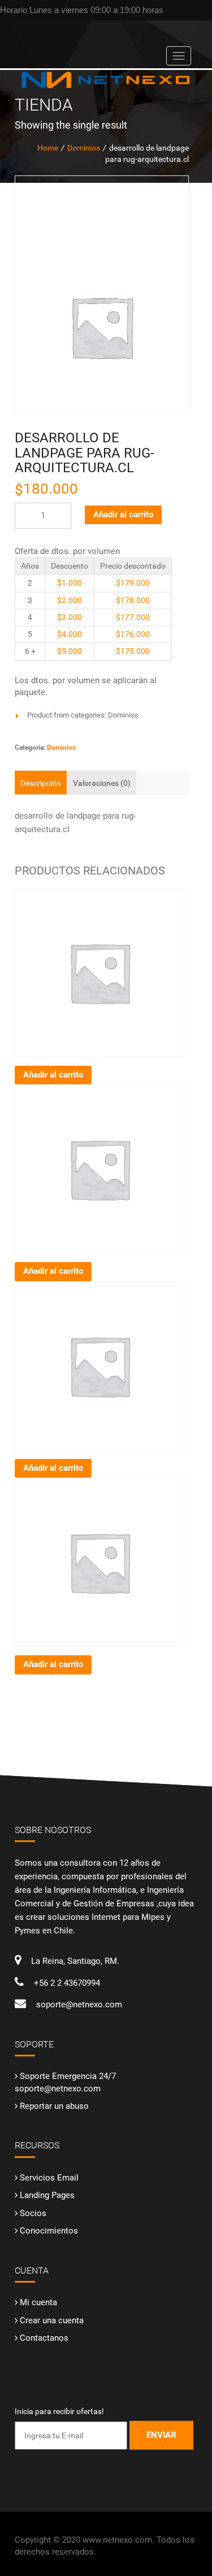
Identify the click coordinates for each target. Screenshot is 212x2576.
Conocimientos (49, 2231)
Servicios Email (49, 2178)
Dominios (123, 715)
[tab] (41, 783)
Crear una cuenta (52, 2320)
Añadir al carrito (123, 515)
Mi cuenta (38, 2302)
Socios (33, 2213)
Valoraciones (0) (102, 783)
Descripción (41, 783)
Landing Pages (47, 2195)
